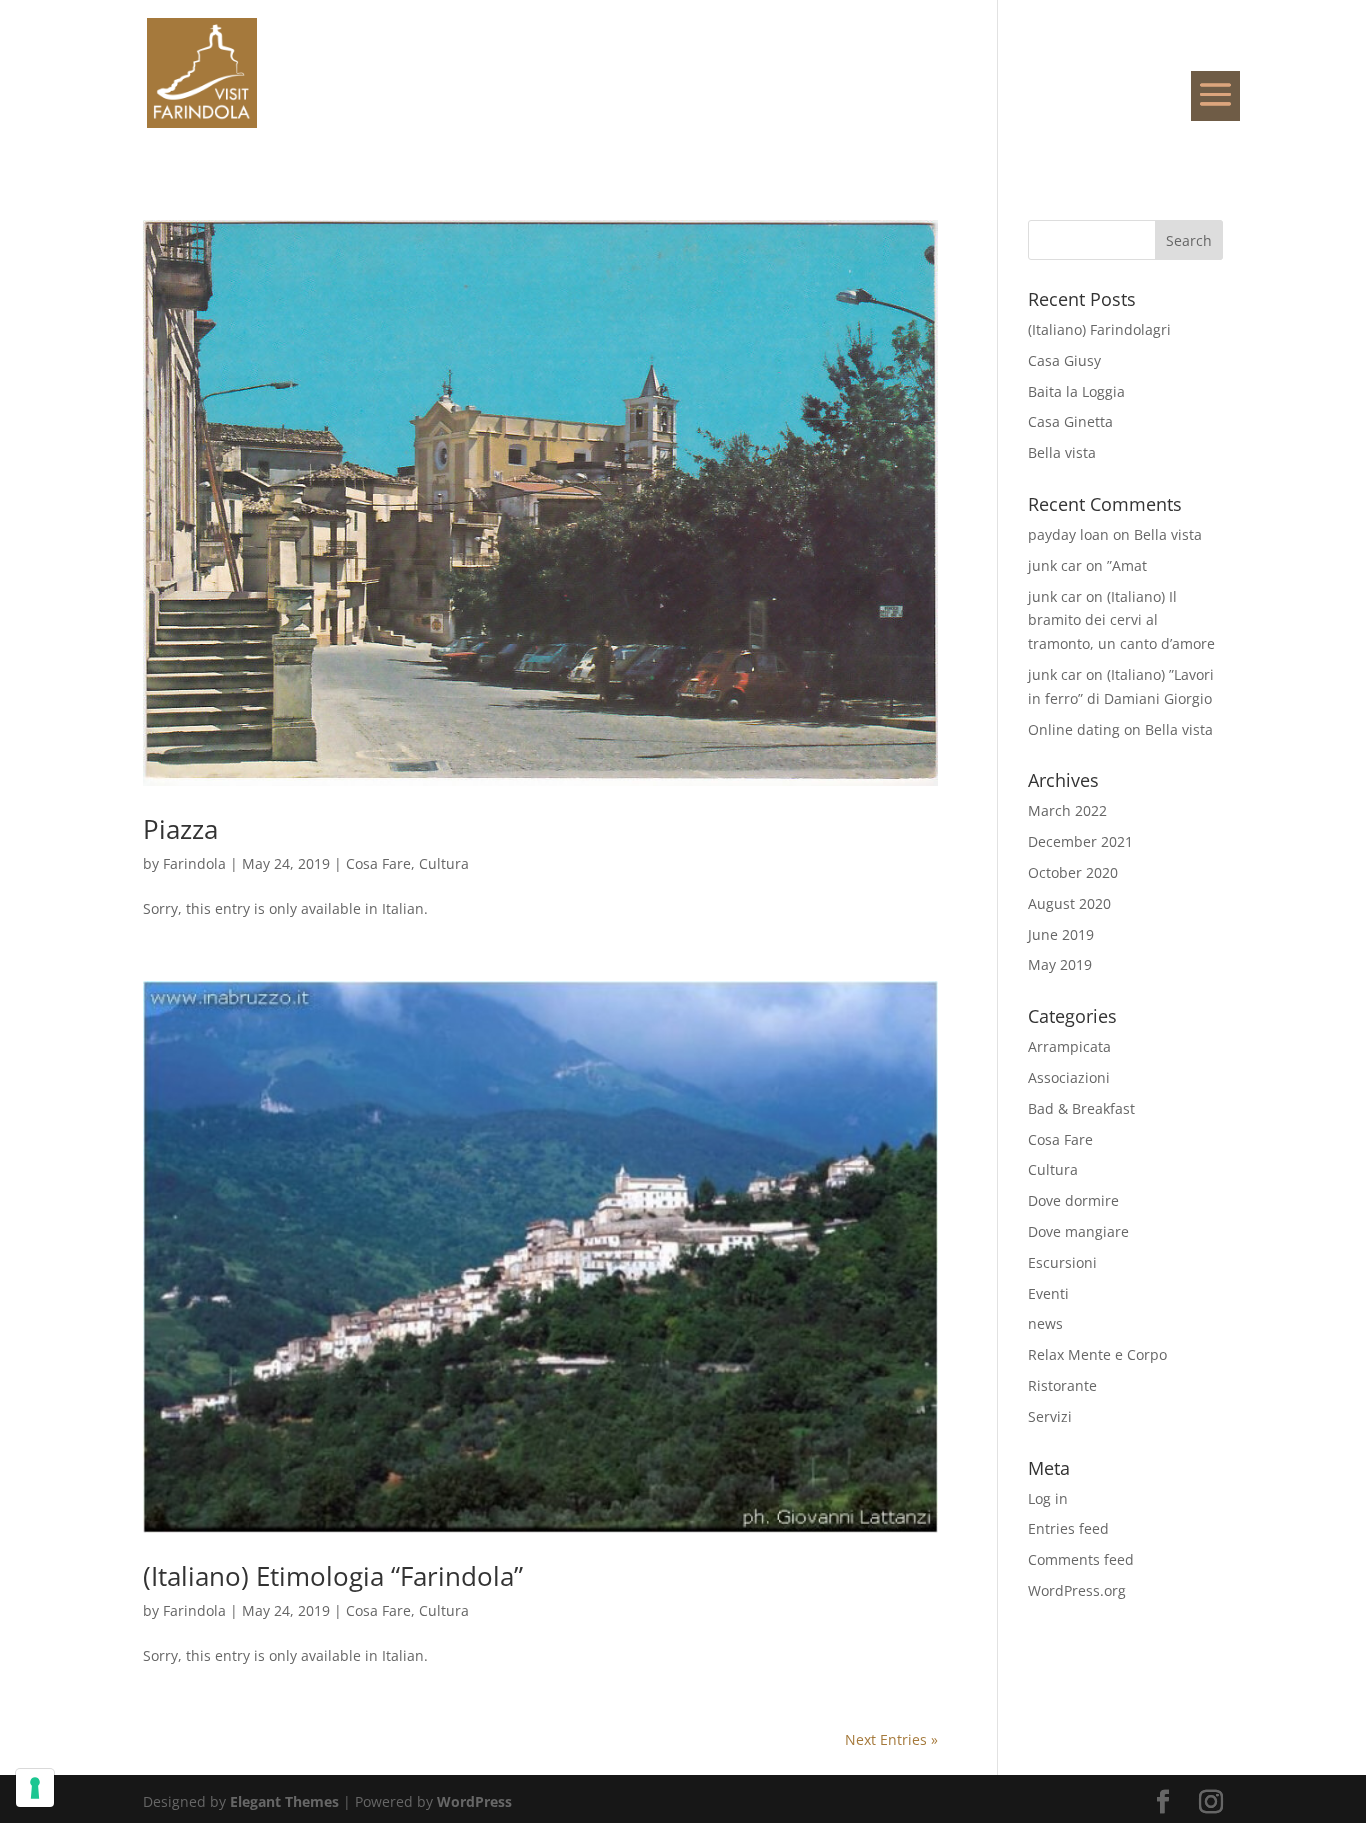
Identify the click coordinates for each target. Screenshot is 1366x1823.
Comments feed (1081, 1559)
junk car (1055, 565)
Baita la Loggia (1076, 391)
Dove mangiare (1078, 1231)
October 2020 (1073, 872)
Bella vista (1062, 452)
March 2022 (1067, 810)
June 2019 (1061, 934)
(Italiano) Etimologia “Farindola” (333, 1576)
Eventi (1048, 1293)
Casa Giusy (1064, 360)
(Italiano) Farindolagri (1099, 329)
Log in (1048, 1498)
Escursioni (1062, 1262)
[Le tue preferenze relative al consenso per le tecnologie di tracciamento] (35, 1788)
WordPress (474, 1801)
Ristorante (1062, 1385)
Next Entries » (891, 1739)
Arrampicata (1069, 1046)
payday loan (1068, 534)
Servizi (1050, 1416)
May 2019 (1060, 964)
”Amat (1127, 565)
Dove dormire (1073, 1200)
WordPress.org (1077, 1590)
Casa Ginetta (1070, 421)
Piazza (180, 829)
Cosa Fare (378, 863)
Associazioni (1069, 1077)
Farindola (194, 863)
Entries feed (1068, 1528)
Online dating (1074, 729)
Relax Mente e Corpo (1097, 1354)
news (1045, 1323)
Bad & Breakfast (1081, 1108)
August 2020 (1069, 903)
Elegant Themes (284, 1801)
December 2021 (1080, 841)
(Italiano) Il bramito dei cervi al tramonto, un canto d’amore (1121, 620)
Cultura (444, 863)
